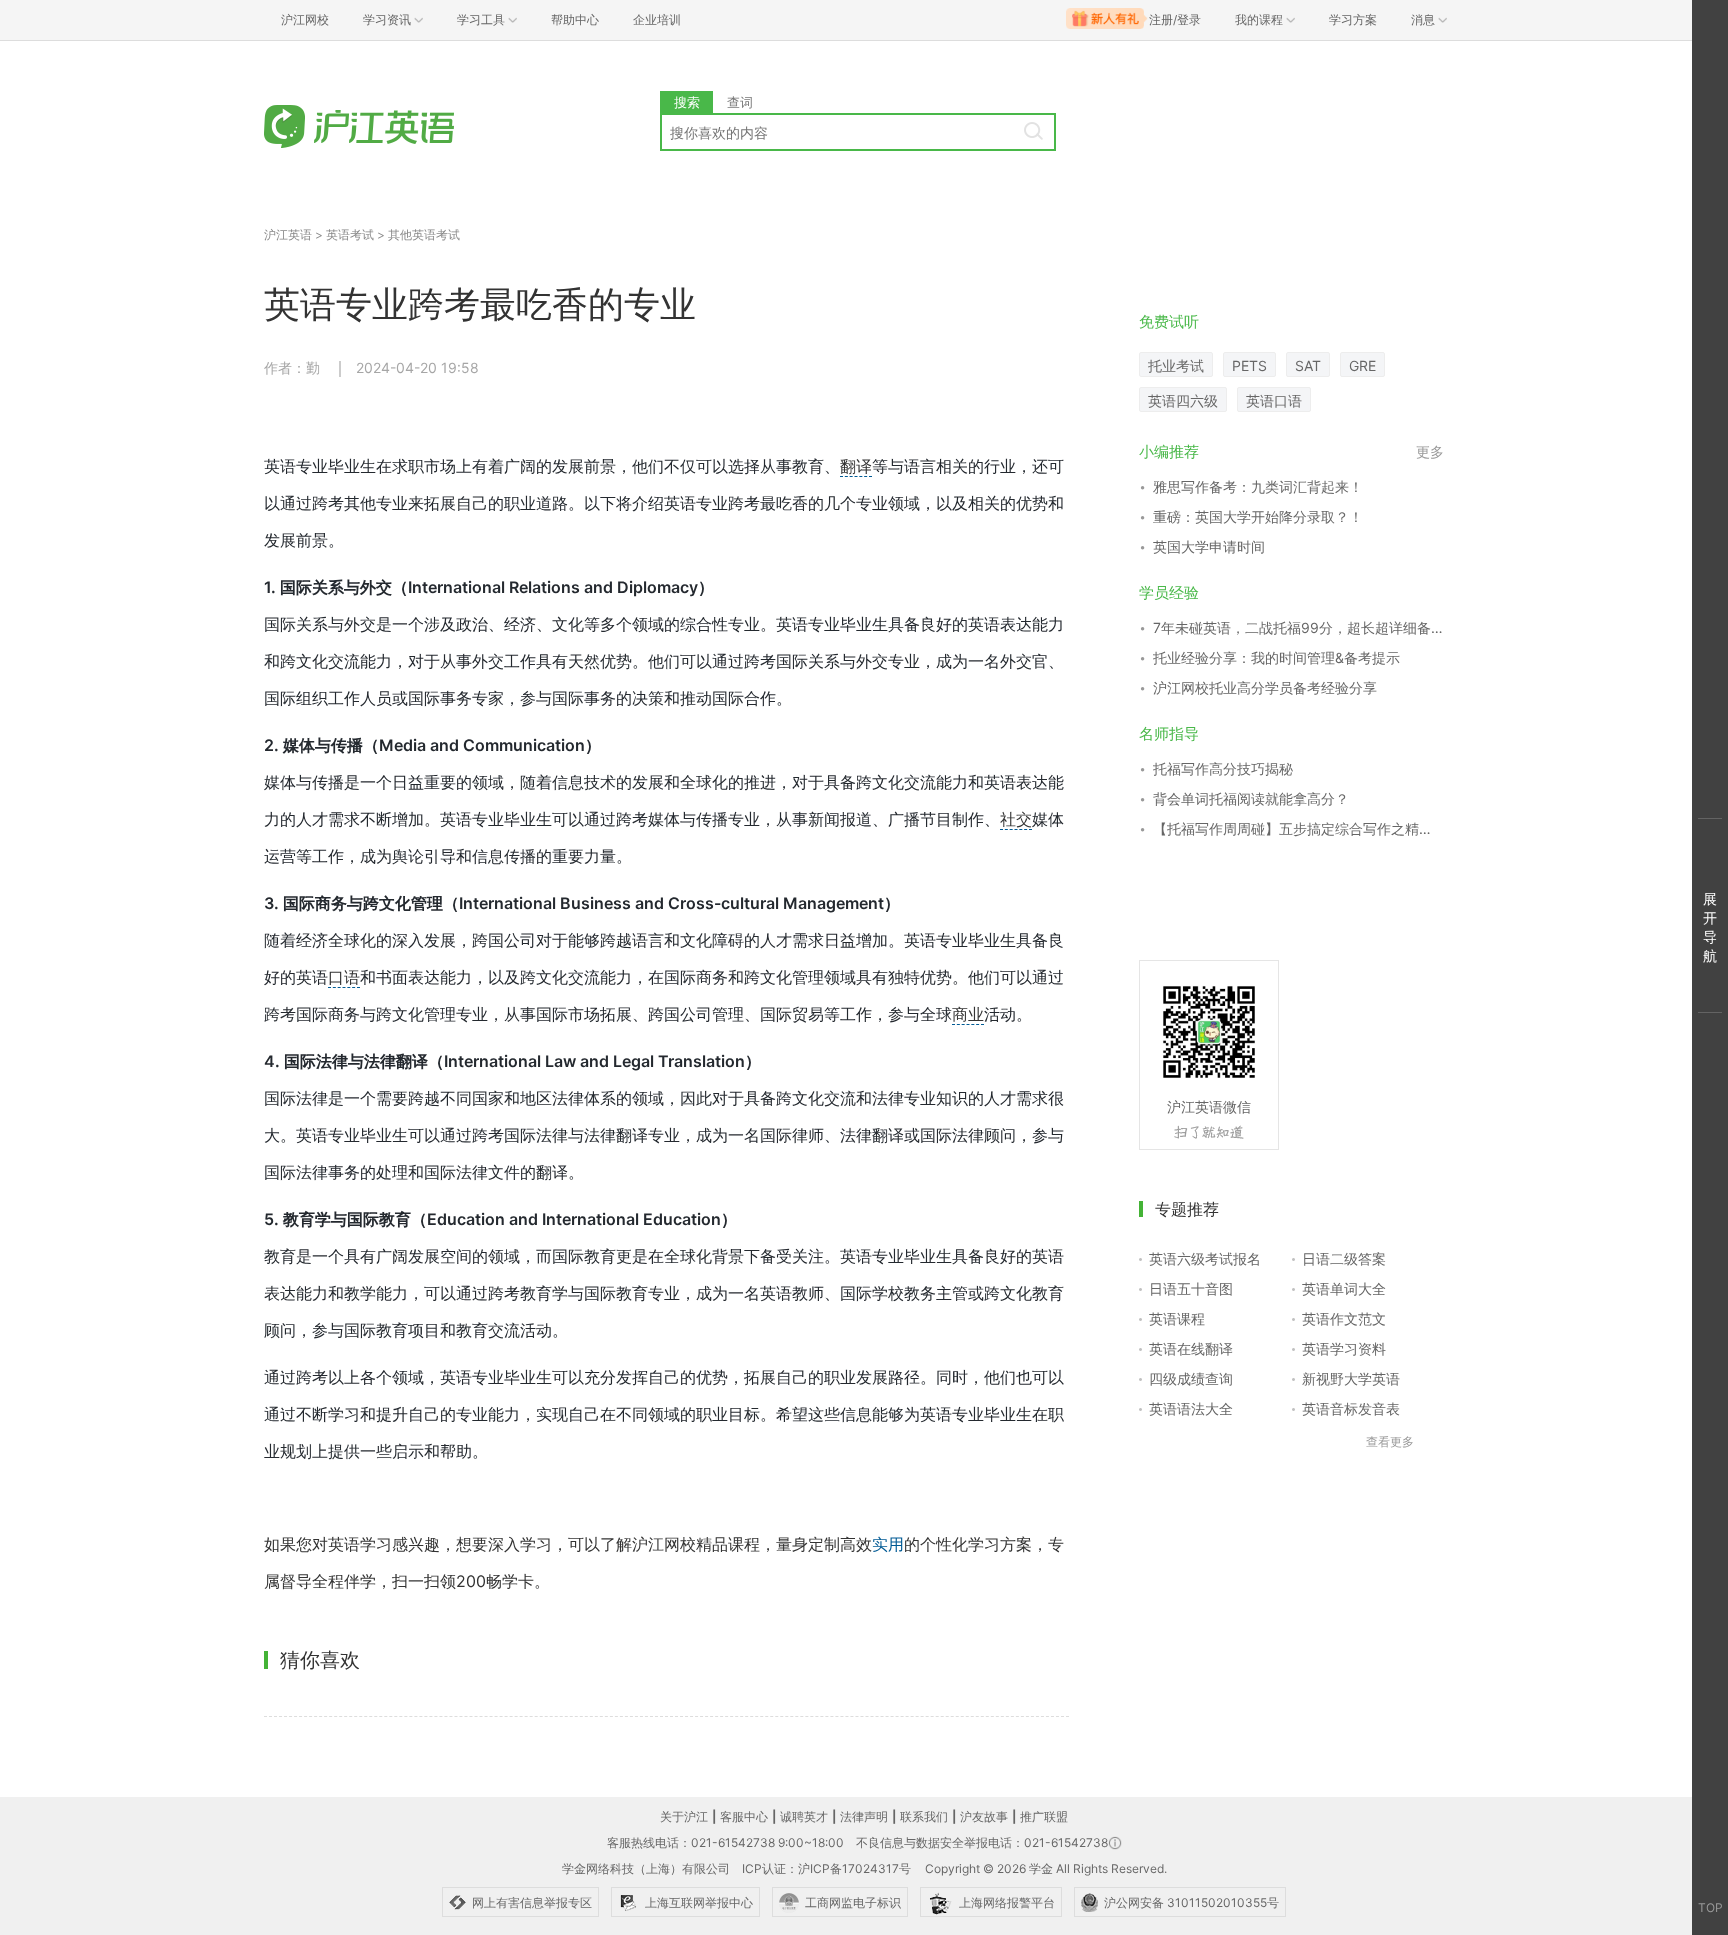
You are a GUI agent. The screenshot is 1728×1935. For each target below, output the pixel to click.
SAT (1308, 365)
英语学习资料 (1344, 1348)
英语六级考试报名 (1205, 1258)
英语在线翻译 (1191, 1348)
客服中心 (744, 1816)
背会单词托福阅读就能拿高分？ (1251, 798)
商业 (968, 1014)
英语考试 (350, 234)
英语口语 (1274, 400)
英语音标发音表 (1351, 1408)
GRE (1362, 365)
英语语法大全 (1191, 1408)
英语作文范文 (1344, 1318)
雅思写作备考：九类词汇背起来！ (1258, 486)
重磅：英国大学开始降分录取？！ (1258, 516)
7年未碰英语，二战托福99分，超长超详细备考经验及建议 (1298, 627)
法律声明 (864, 1816)
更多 (1430, 451)
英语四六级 (1183, 400)
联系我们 (924, 1816)
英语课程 (1177, 1318)
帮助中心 (575, 19)
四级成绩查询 (1191, 1378)
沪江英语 (288, 234)
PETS (1249, 365)
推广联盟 (1044, 1816)
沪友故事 (984, 1816)
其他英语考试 (424, 234)
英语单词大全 (1344, 1288)
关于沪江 (684, 1816)
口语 (344, 977)
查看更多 (1390, 1441)
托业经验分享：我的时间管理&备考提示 (1276, 657)
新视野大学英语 (1351, 1378)
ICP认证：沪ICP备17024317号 (826, 1868)
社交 (1016, 819)
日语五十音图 (1191, 1288)
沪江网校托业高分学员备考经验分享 (1265, 687)
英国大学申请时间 (1209, 546)
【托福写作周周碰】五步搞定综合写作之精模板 (1298, 828)
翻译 (856, 466)
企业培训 (657, 19)
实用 (888, 1544)
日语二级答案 (1344, 1258)
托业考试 (1176, 365)
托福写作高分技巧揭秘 (1223, 768)
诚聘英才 (804, 1816)
